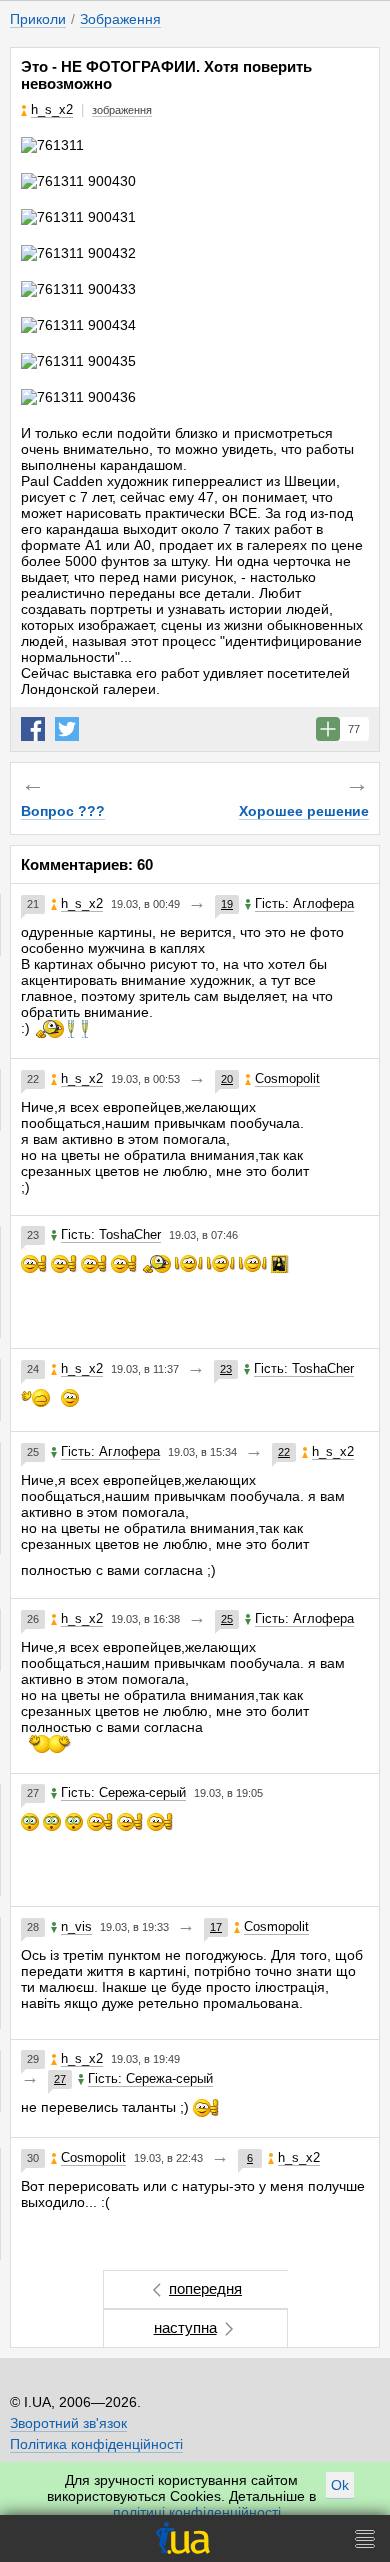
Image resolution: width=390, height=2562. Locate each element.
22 (284, 1452)
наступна (185, 2327)
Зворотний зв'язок (68, 2423)
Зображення (120, 19)
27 (60, 2079)
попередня (205, 2288)
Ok (340, 2485)
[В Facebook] (33, 729)
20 (227, 1079)
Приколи (38, 19)
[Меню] (365, 2538)
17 (216, 1927)
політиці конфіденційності (197, 2512)
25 (227, 1619)
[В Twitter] (67, 729)
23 (226, 1369)
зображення (122, 110)
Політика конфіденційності (96, 2444)
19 (227, 904)
